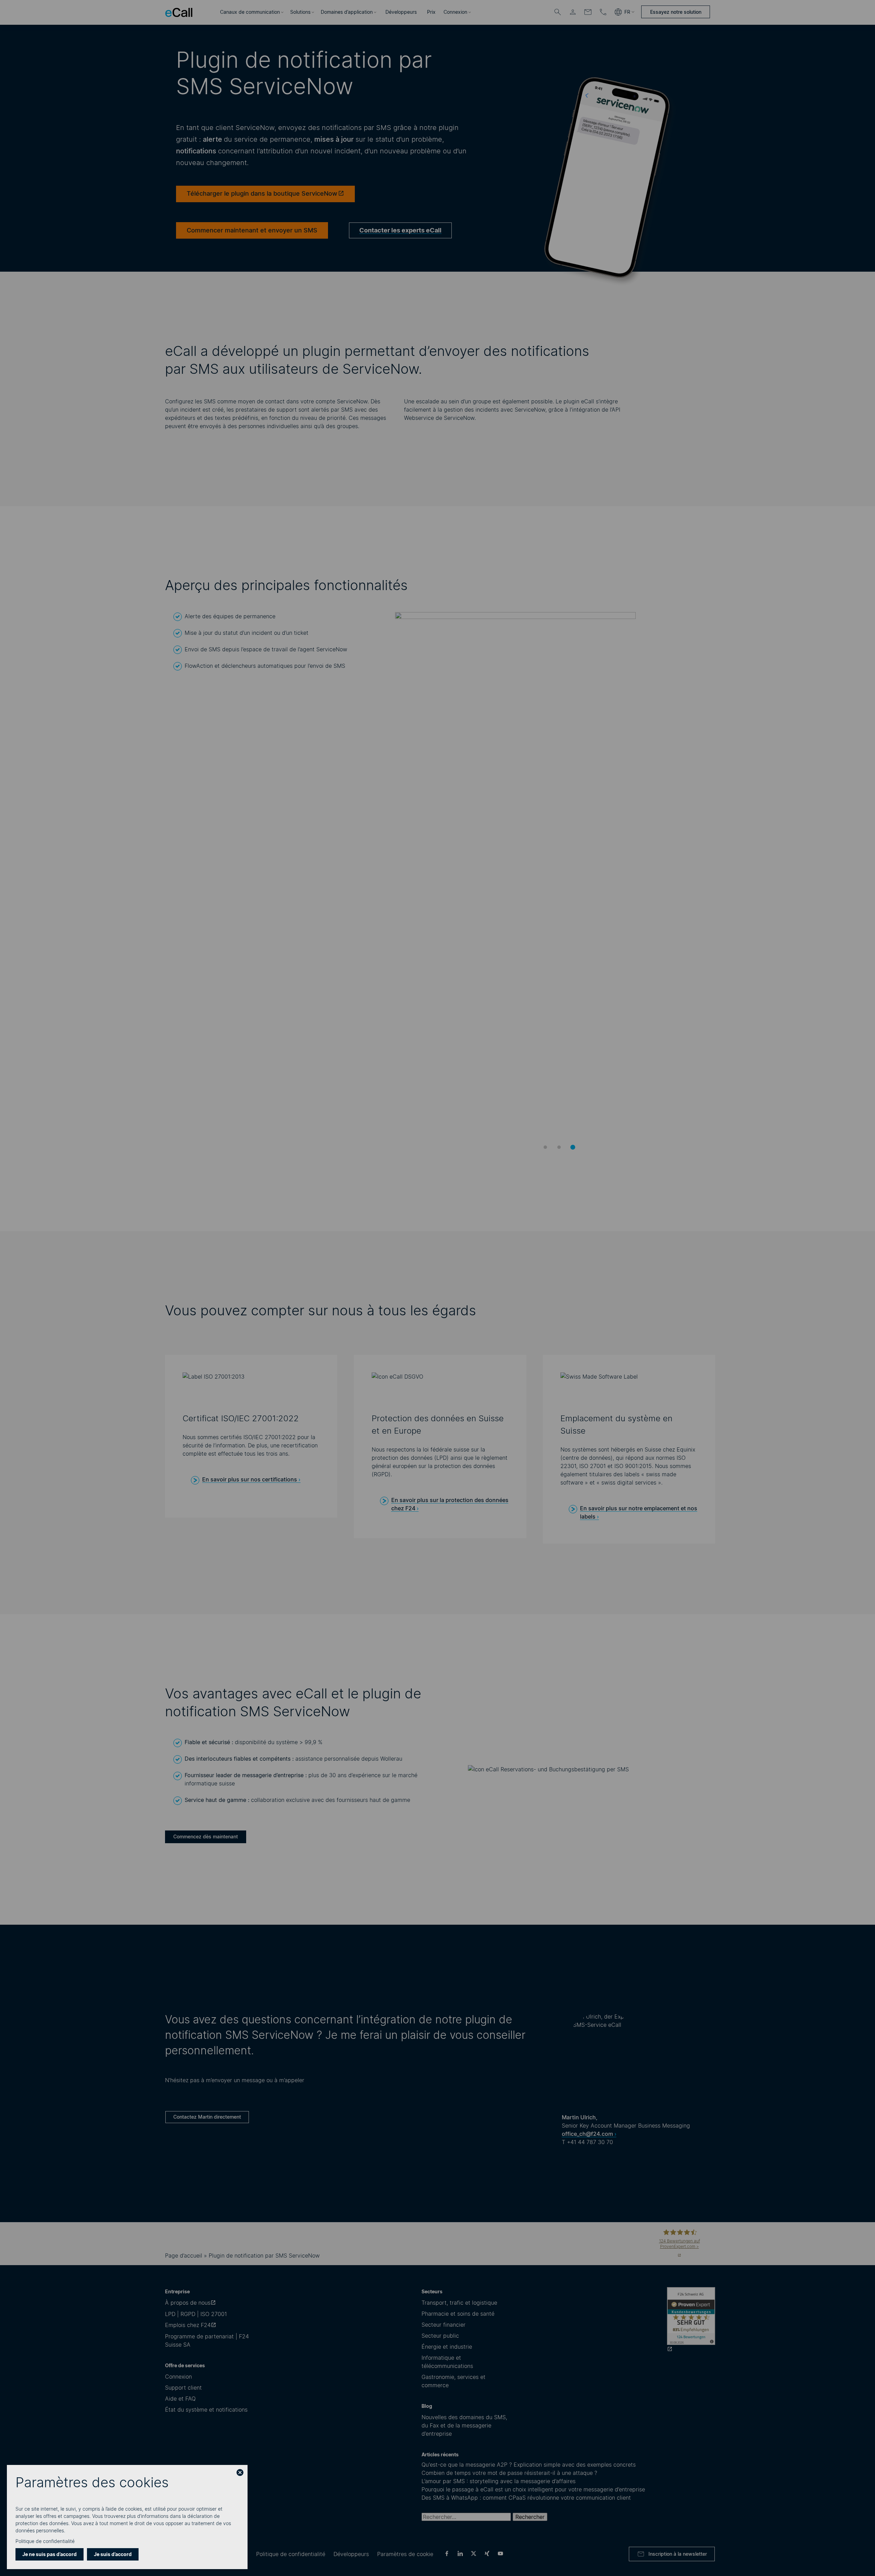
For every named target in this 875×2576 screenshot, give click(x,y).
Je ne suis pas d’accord (50, 2554)
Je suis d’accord (113, 2554)
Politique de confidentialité (45, 2541)
